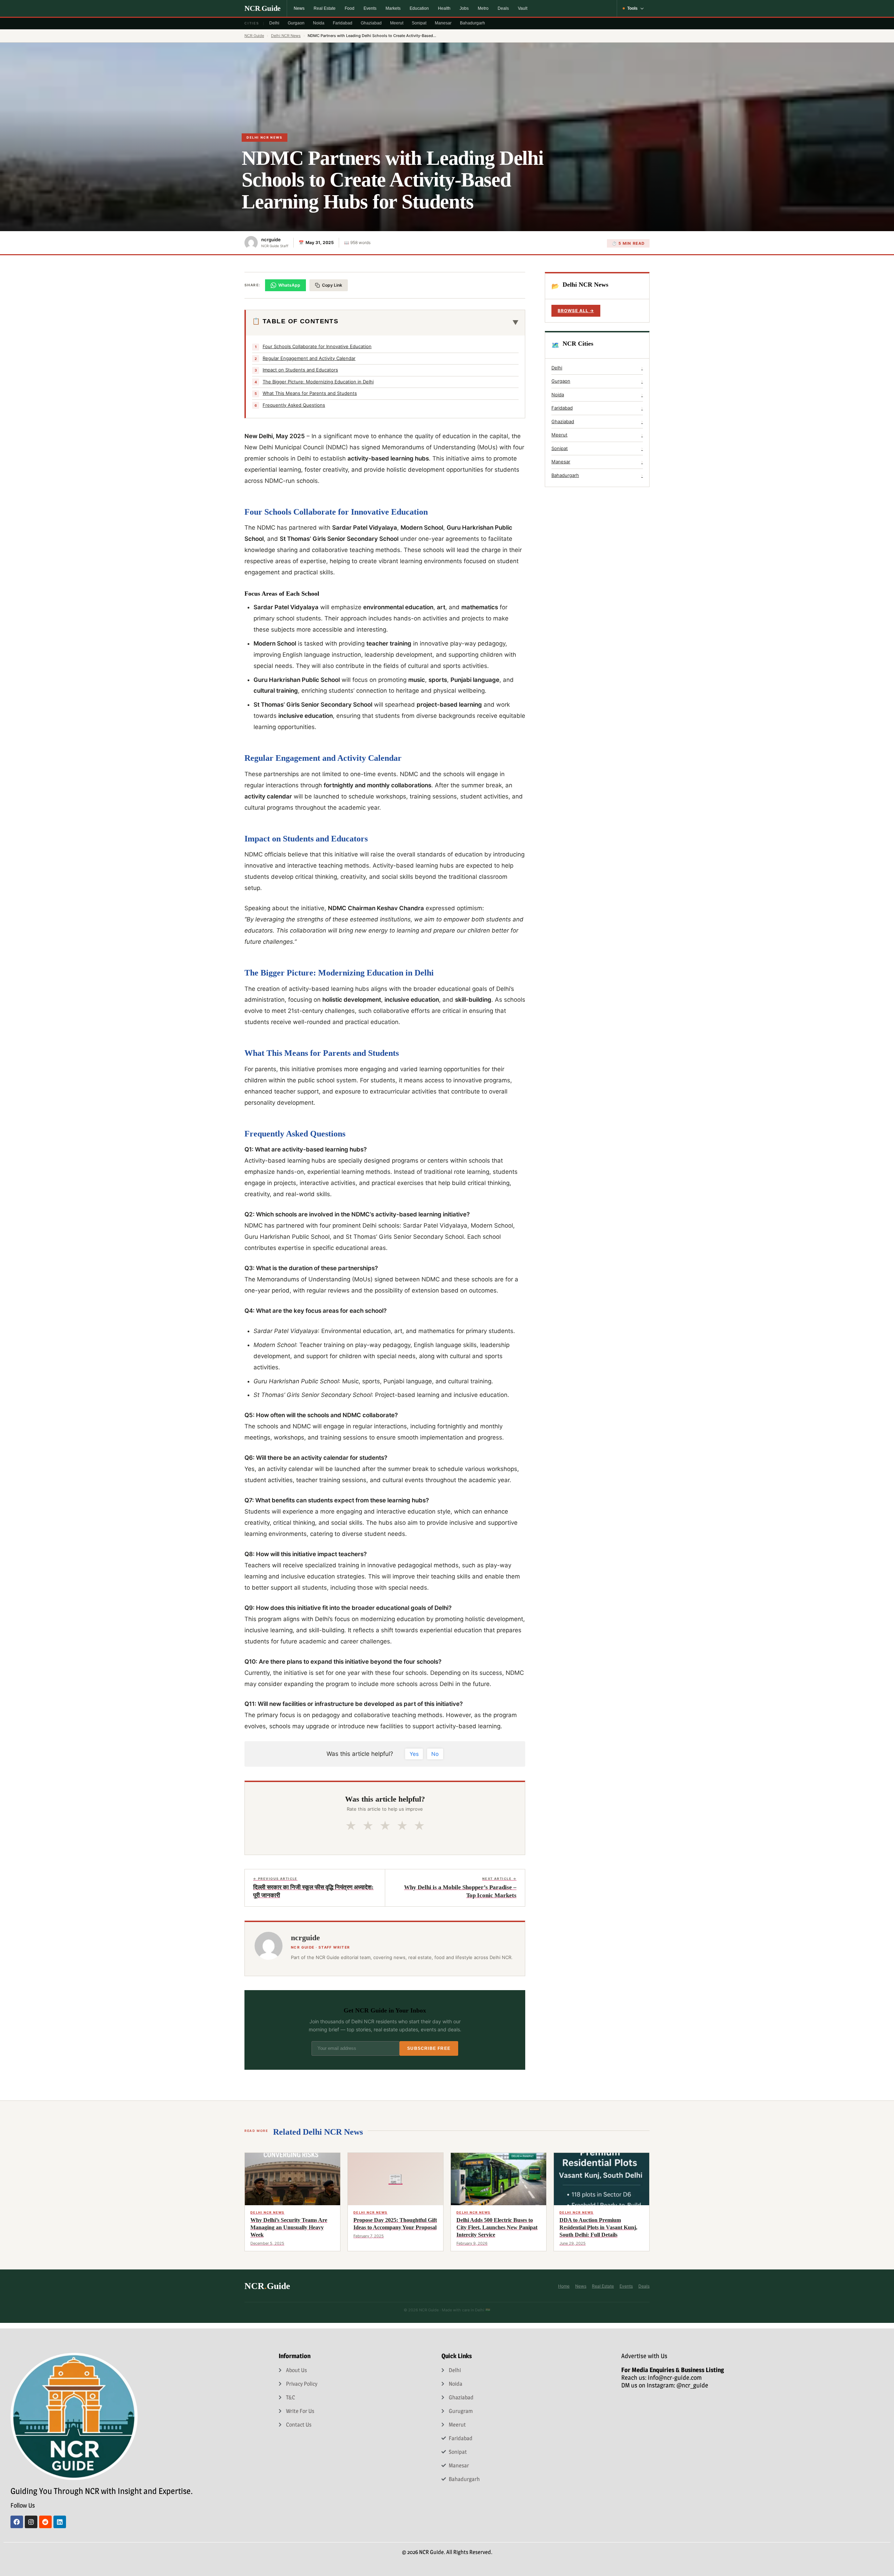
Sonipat (419, 23)
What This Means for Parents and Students (310, 393)
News (299, 8)
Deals (503, 8)
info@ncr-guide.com (675, 2378)
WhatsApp (289, 285)
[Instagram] (31, 2522)
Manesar (443, 23)
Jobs (464, 8)
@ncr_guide (692, 2385)
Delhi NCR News (286, 36)
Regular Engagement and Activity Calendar (309, 358)
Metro (483, 8)
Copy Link (332, 285)
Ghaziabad (371, 23)
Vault (523, 8)
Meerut (397, 23)
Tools (632, 8)
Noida (319, 23)
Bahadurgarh (472, 23)
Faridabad (343, 23)
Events (370, 8)
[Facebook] (17, 2522)
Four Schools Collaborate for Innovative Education (317, 346)
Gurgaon (296, 23)
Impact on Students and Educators (300, 370)
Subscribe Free (429, 2048)
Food (350, 8)
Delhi (274, 23)
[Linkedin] (60, 2522)
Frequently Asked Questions (294, 405)
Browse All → (576, 311)
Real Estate (325, 8)
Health (444, 8)
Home (564, 2286)
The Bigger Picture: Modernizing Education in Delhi (318, 382)
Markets (393, 8)
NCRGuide (262, 8)
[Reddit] (45, 2522)
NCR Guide (254, 36)
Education (419, 8)
